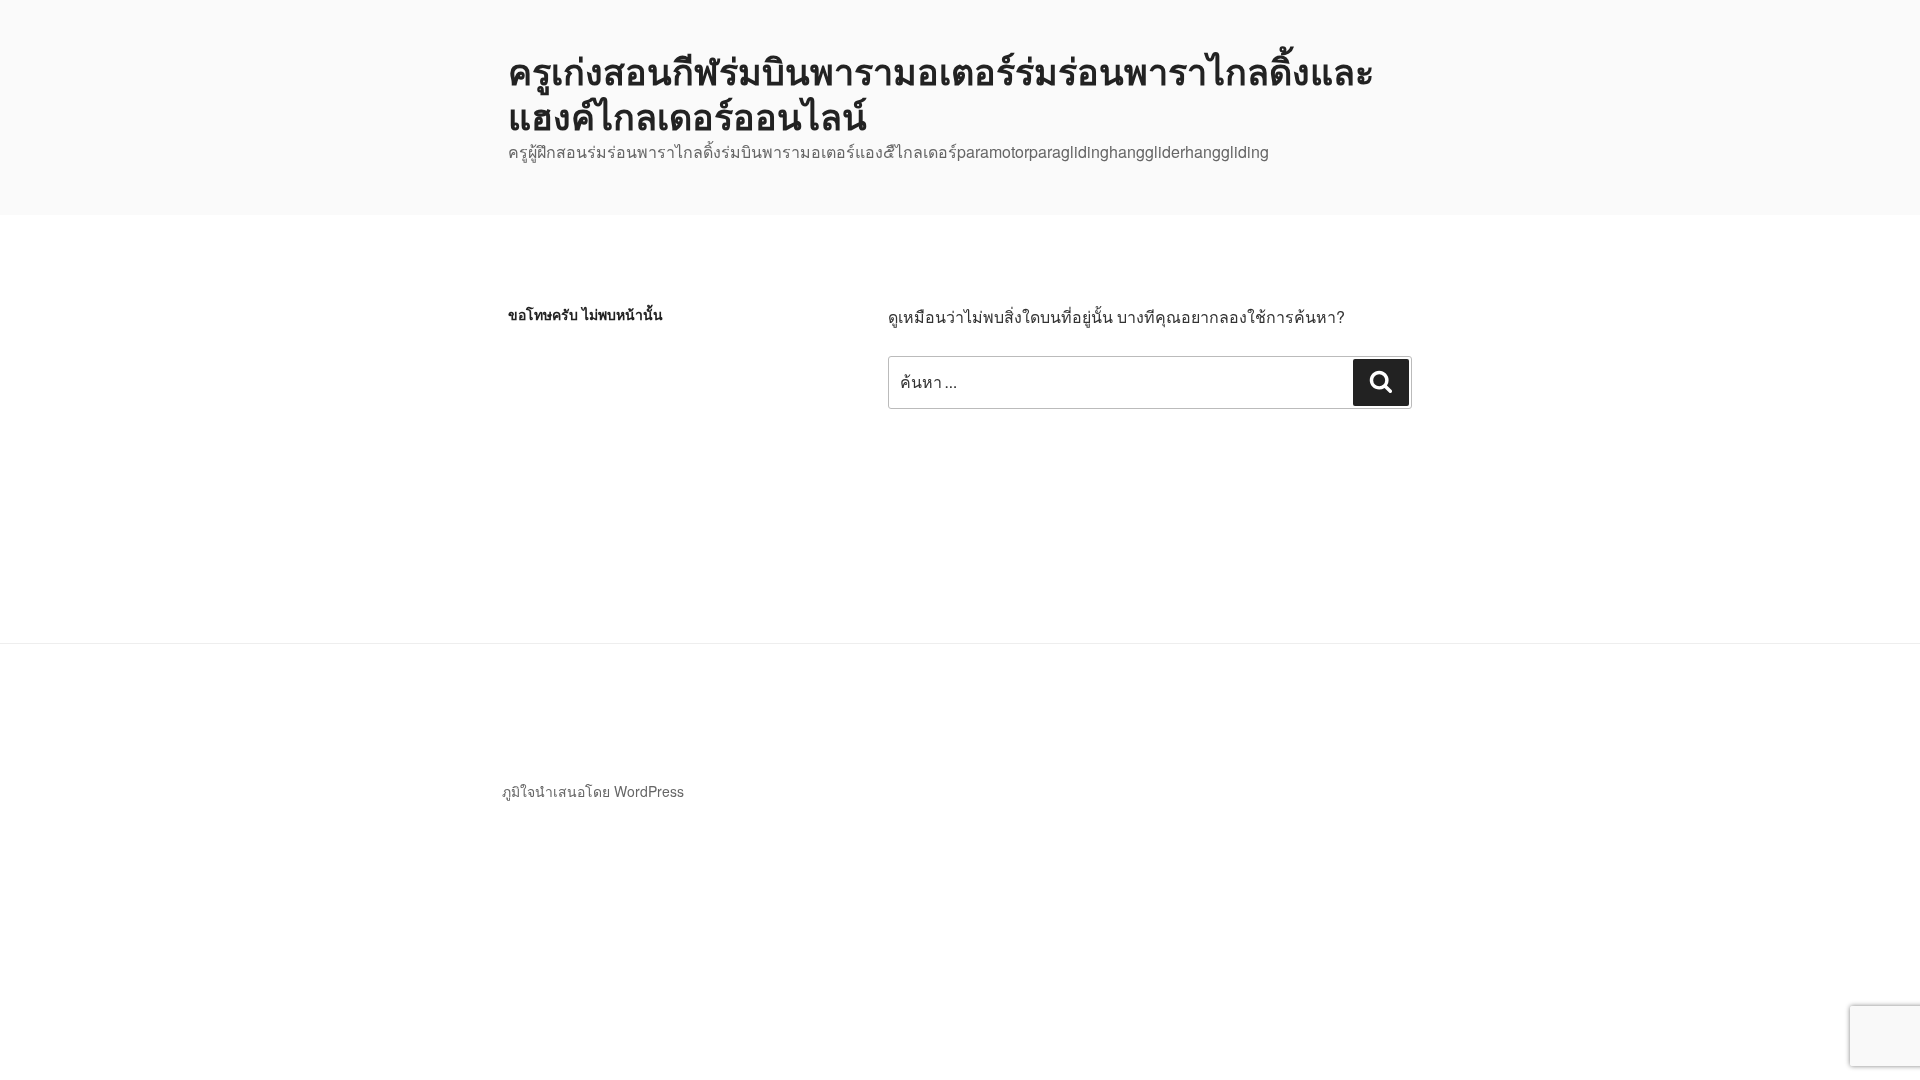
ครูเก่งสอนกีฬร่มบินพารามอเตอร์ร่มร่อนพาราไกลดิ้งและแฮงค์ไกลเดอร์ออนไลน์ (941, 92)
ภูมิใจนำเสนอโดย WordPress (593, 791)
